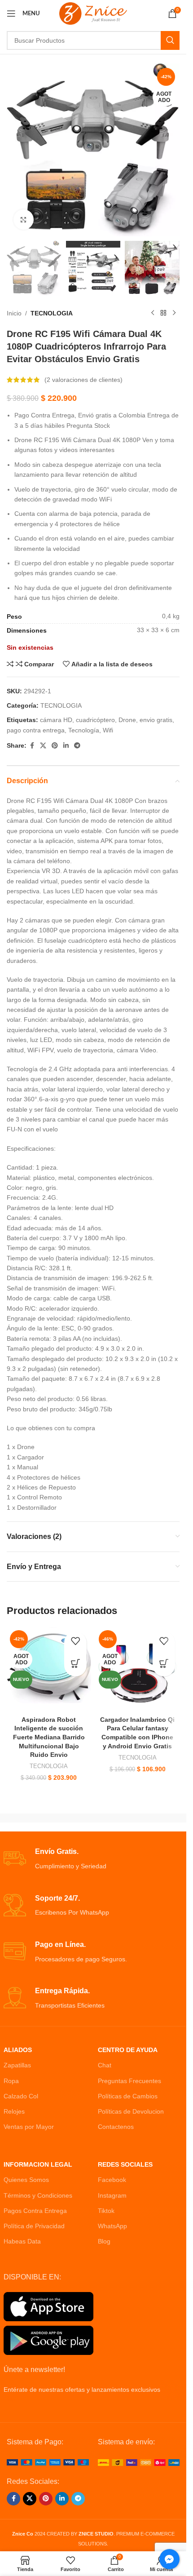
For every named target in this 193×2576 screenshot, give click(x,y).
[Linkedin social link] (66, 746)
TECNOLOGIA (52, 313)
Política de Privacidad (34, 2226)
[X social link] (43, 746)
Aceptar (93, 2560)
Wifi (108, 730)
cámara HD (56, 720)
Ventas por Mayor (29, 2127)
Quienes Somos (26, 2180)
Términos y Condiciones (38, 2195)
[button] (20, 2556)
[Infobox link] (93, 1859)
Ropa (11, 2081)
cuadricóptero (95, 720)
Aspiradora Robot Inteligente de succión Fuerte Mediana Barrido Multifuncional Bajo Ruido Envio (49, 1737)
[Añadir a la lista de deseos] (75, 1643)
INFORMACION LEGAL (38, 2164)
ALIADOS (18, 2050)
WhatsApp (112, 2226)
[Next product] (174, 313)
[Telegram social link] (77, 746)
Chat (105, 2065)
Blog (104, 2241)
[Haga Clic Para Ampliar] (24, 219)
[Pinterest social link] (55, 746)
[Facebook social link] (32, 746)
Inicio (14, 313)
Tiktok (106, 2211)
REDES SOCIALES (125, 2164)
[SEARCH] (170, 40)
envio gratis (156, 720)
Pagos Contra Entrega (35, 2211)
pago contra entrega (36, 730)
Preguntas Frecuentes (129, 2081)
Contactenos (116, 2127)
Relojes (14, 2111)
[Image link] (48, 2462)
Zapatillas (17, 2065)
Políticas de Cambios (128, 2096)
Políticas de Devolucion (131, 2111)
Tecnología (84, 730)
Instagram (112, 2195)
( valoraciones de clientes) (83, 380)
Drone (127, 720)
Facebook (112, 2180)
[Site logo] (93, 13)
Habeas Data (22, 2241)
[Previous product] (153, 313)
